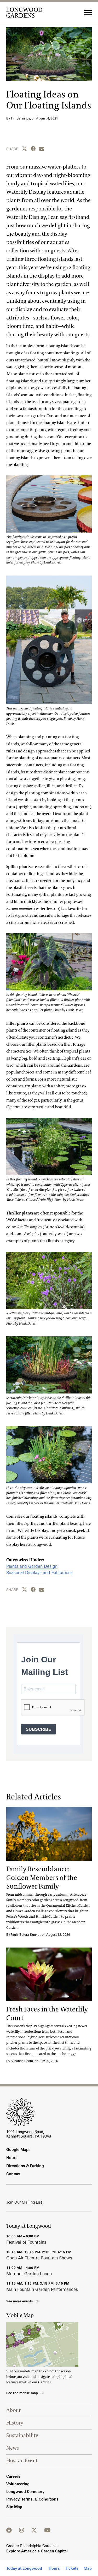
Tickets (72, 2568)
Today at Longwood (24, 2568)
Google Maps (18, 2149)
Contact (13, 2174)
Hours (54, 2568)
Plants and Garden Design (32, 1566)
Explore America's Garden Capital (37, 2551)
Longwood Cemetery (25, 2491)
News (13, 2448)
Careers (13, 2476)
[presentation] (49, 1834)
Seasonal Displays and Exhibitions (39, 1572)
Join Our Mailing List (24, 2202)
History (15, 2423)
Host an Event (22, 2461)
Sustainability (22, 2436)
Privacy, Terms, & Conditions (32, 2499)
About (13, 2410)
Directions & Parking (25, 2166)
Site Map (14, 2507)
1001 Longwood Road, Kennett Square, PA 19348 (29, 2134)
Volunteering (18, 2484)
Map (88, 2568)
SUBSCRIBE (39, 1729)
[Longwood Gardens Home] (26, 13)
